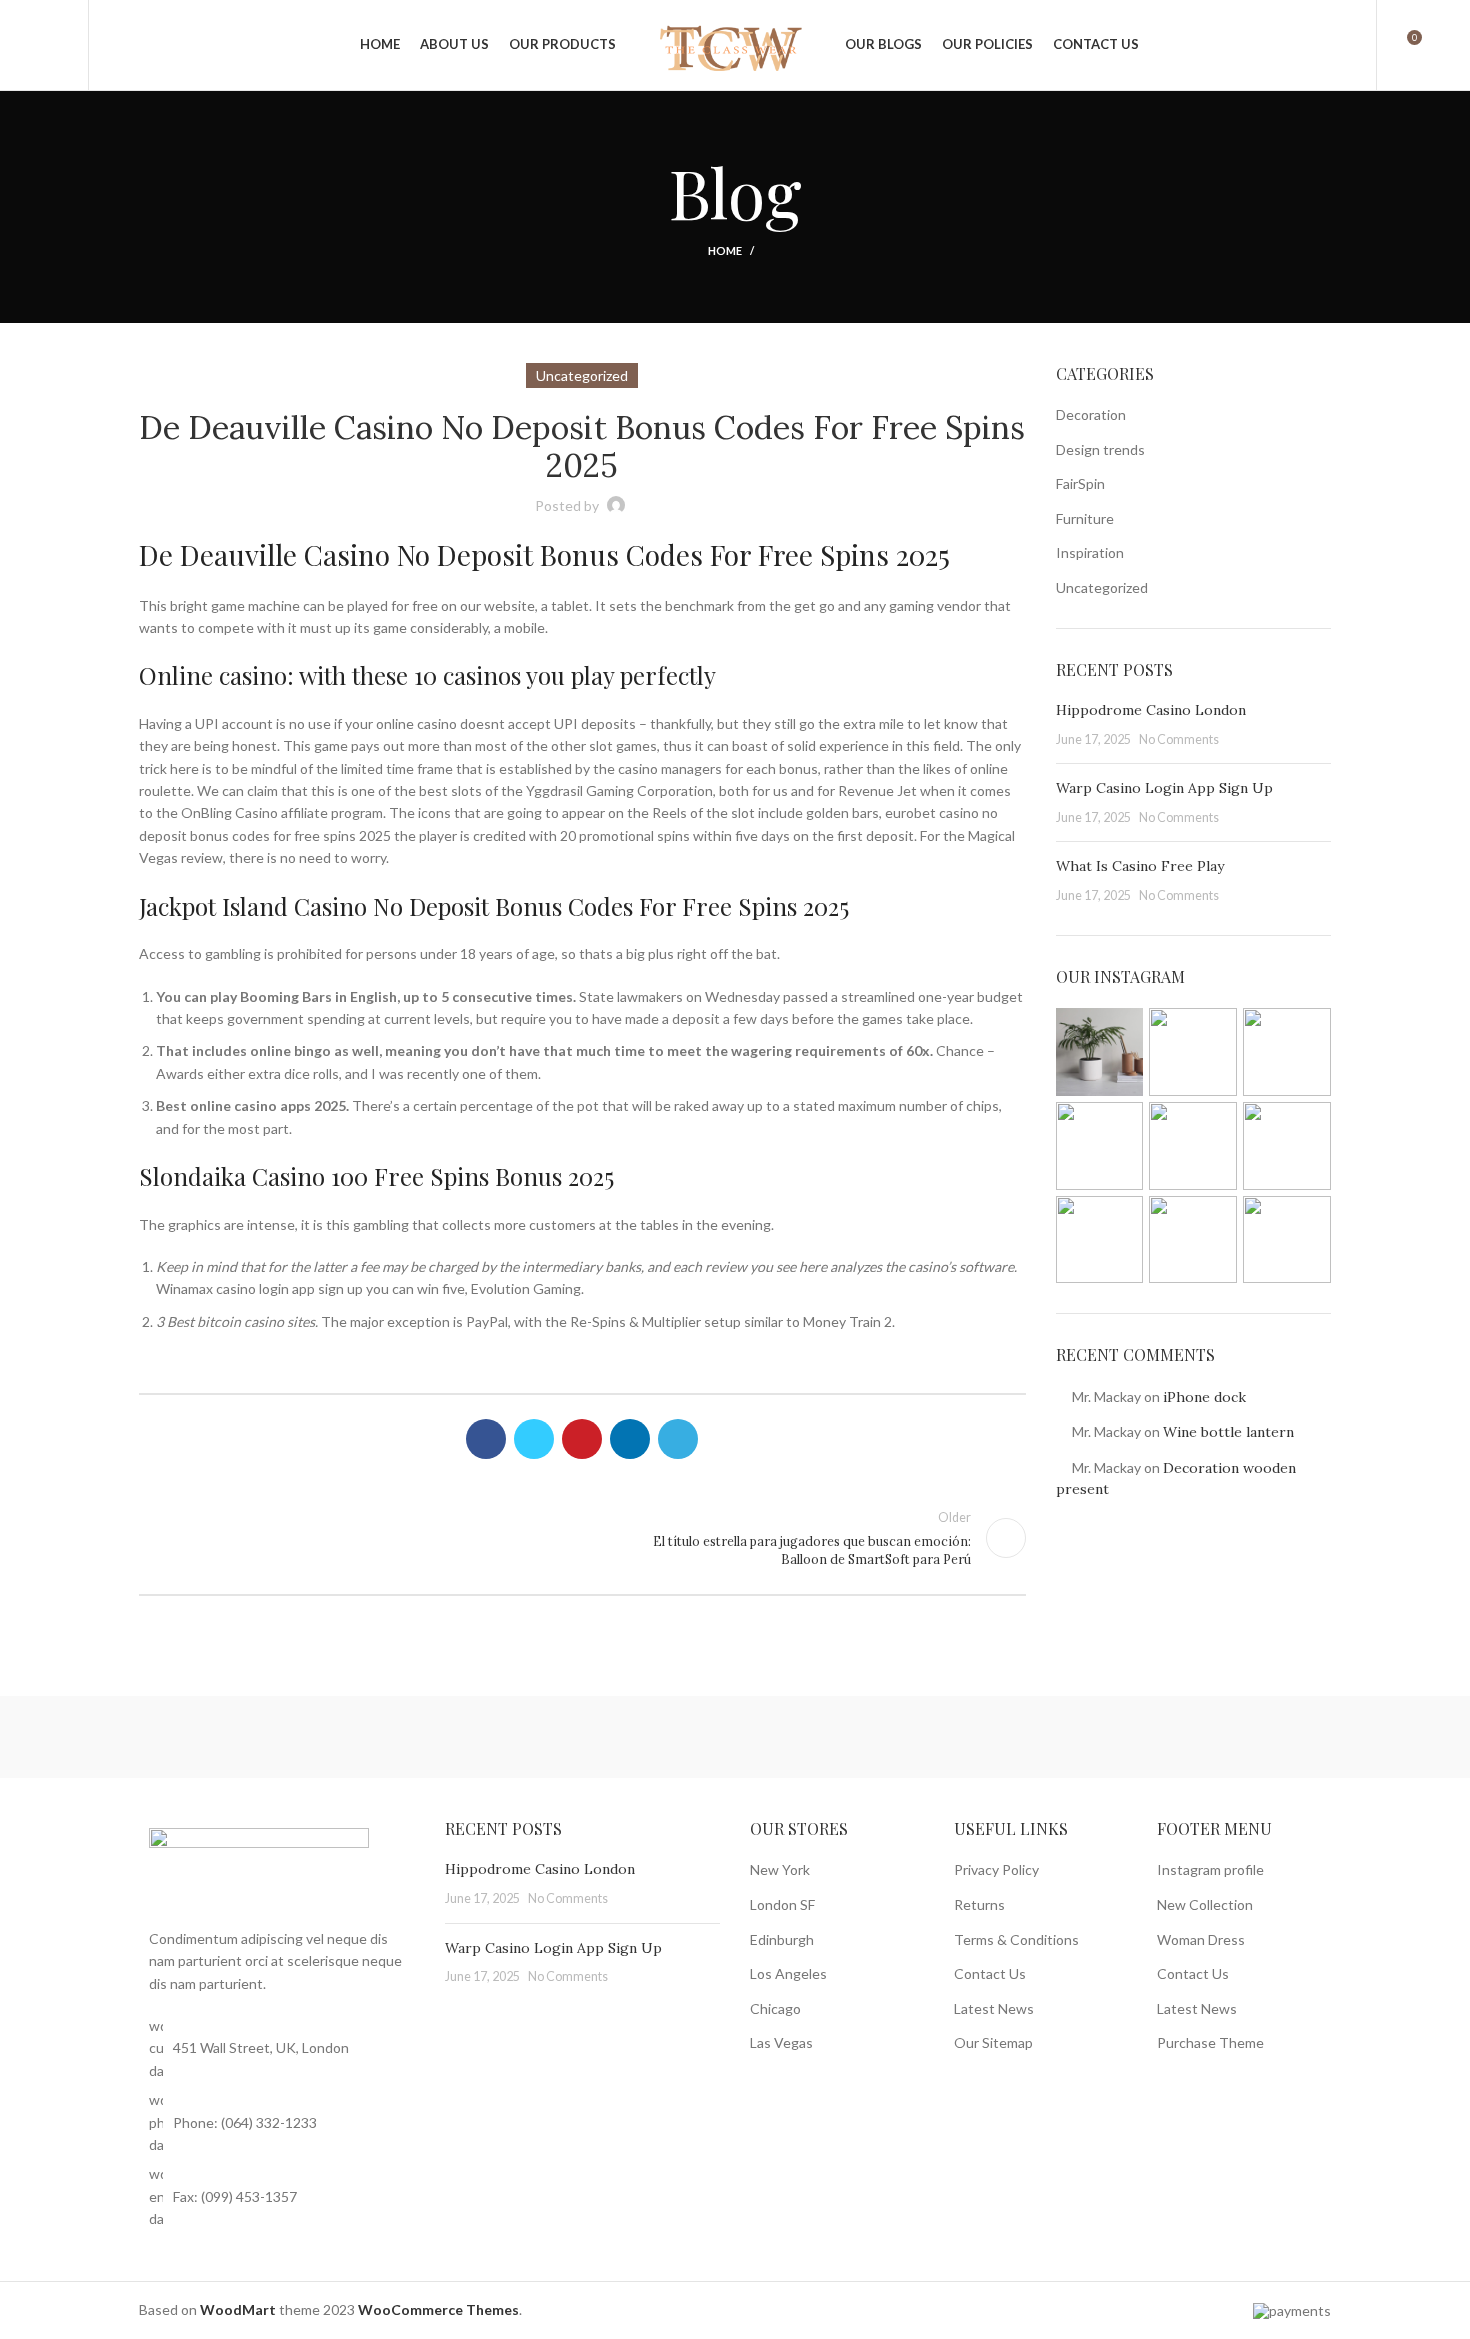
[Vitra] (223, 1737)
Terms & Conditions (1016, 1939)
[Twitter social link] (534, 1439)
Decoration (1091, 414)
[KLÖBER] (734, 1737)
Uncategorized (1102, 587)
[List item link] (277, 2122)
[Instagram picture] (1100, 1052)
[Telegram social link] (678, 1439)
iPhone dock (1204, 1397)
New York (780, 1869)
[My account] (1348, 45)
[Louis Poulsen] (564, 1737)
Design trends (1100, 449)
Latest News (994, 2008)
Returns (979, 1904)
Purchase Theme (1210, 2042)
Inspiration (1090, 552)
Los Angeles (788, 1973)
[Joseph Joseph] (904, 1737)
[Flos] (1244, 1737)
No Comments (1179, 739)
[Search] (115, 45)
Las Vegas (781, 2042)
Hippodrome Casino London (1151, 710)
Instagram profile (1210, 1869)
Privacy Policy (996, 1869)
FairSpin (1080, 483)
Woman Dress (1201, 1939)
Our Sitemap (993, 2042)
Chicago (775, 2008)
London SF (782, 1904)
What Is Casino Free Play (1140, 866)
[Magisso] (393, 1737)
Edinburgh (782, 1939)
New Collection (1205, 1904)
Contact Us (990, 1973)
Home (725, 250)
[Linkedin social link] (630, 1439)
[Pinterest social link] (582, 1439)
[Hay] (1074, 1737)
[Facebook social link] (486, 1439)
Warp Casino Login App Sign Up (1164, 788)
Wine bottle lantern (1228, 1432)
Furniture (1085, 518)
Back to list (582, 1538)
